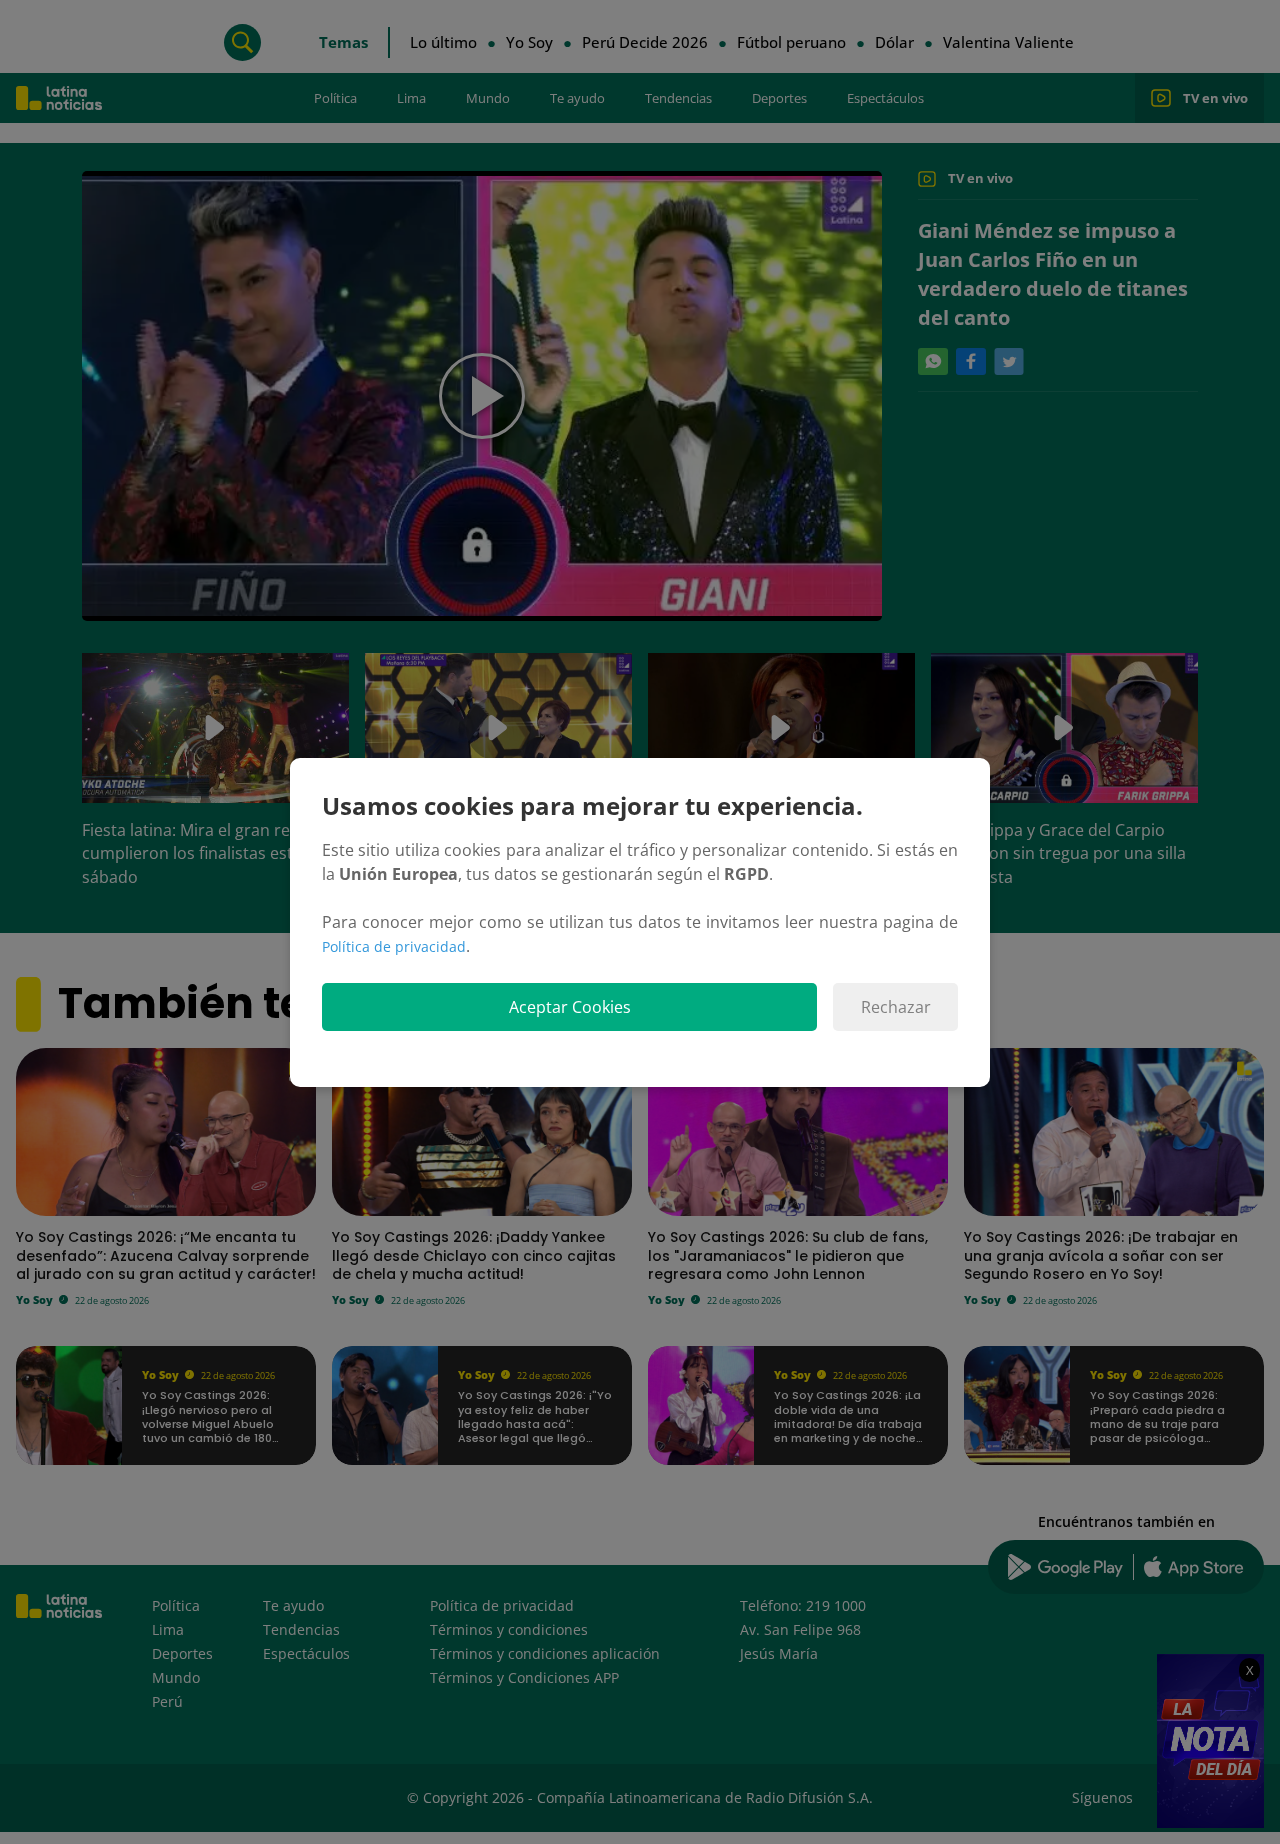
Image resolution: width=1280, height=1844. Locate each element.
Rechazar (896, 1007)
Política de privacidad (394, 946)
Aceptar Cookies (570, 1007)
